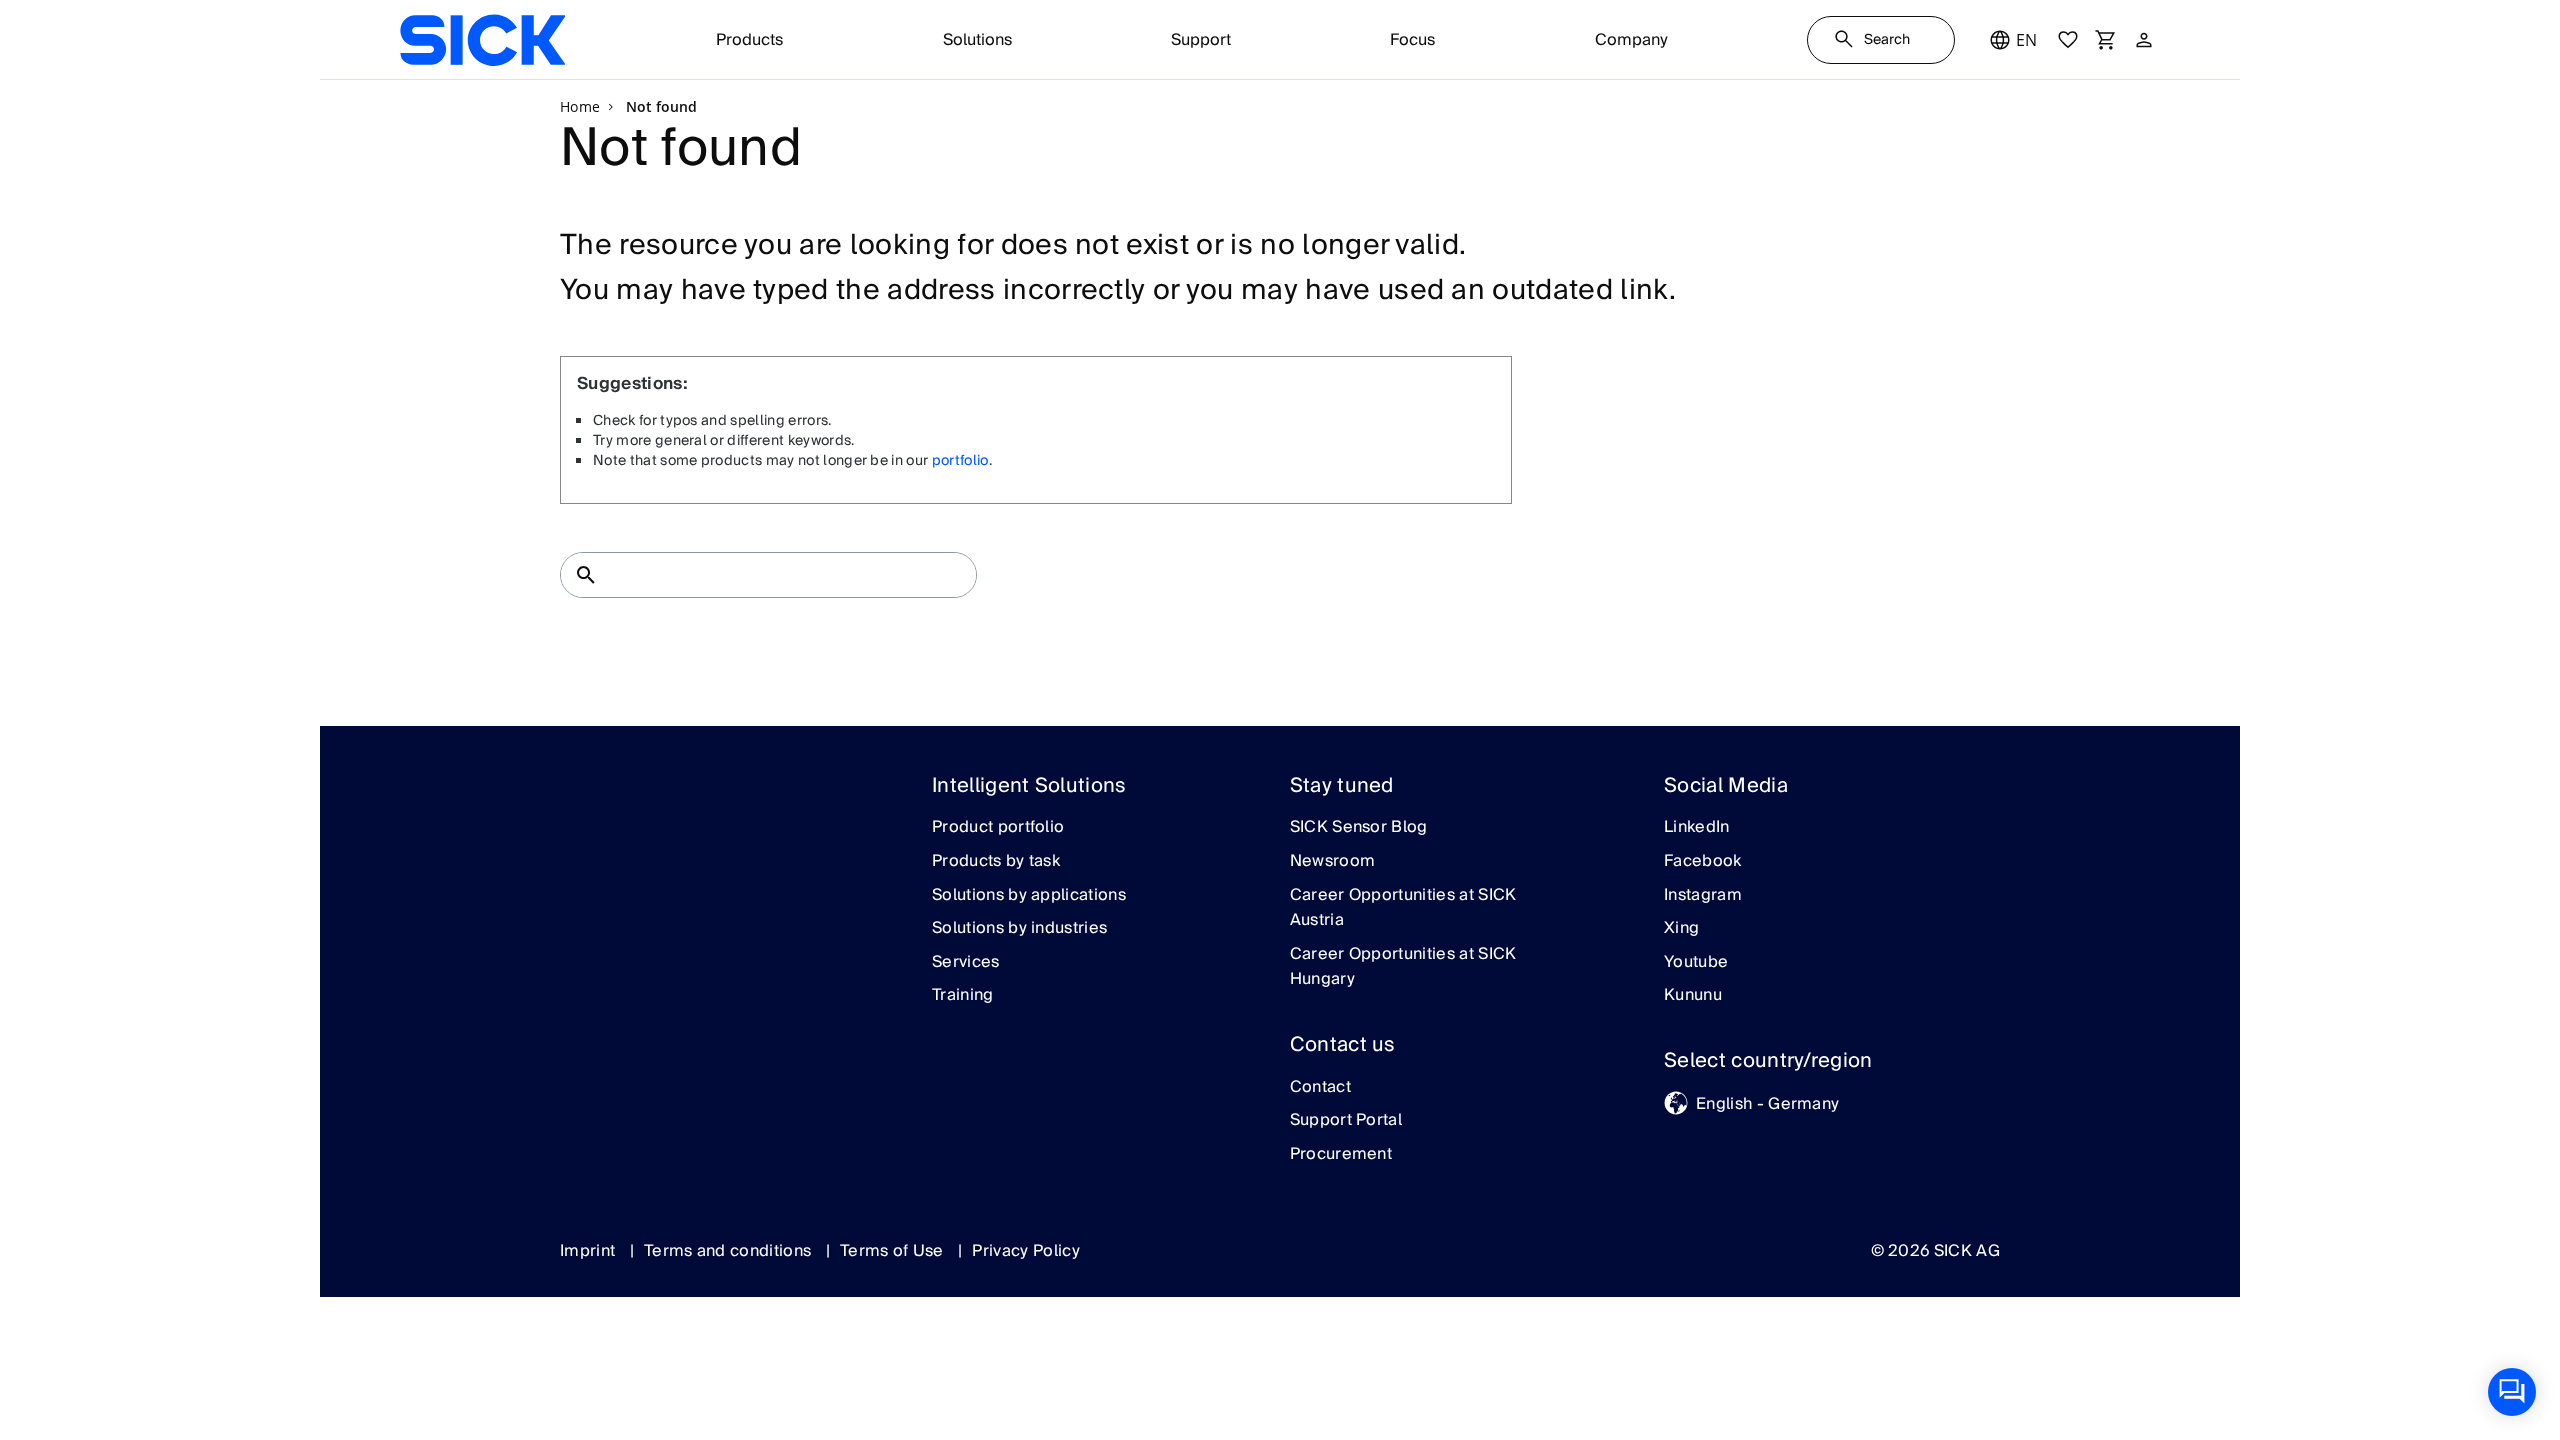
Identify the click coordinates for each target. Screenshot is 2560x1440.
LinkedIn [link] (1697, 828)
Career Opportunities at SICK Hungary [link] (1403, 967)
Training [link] (963, 996)
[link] (482, 40)
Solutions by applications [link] (1029, 896)
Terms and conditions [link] (730, 1251)
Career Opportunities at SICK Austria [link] (1403, 908)
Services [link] (966, 963)
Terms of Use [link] (894, 1251)
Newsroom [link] (1333, 862)
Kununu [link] (1693, 996)
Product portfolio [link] (998, 828)
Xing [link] (1681, 929)
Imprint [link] (590, 1251)
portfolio (960, 461)
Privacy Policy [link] (1025, 1251)
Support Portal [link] (1346, 1121)
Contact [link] (1320, 1088)
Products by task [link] (996, 862)
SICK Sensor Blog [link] (1359, 828)
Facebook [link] (1703, 862)
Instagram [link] (1703, 896)
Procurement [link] (1341, 1155)
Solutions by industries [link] (1019, 929)
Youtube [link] (1696, 963)
